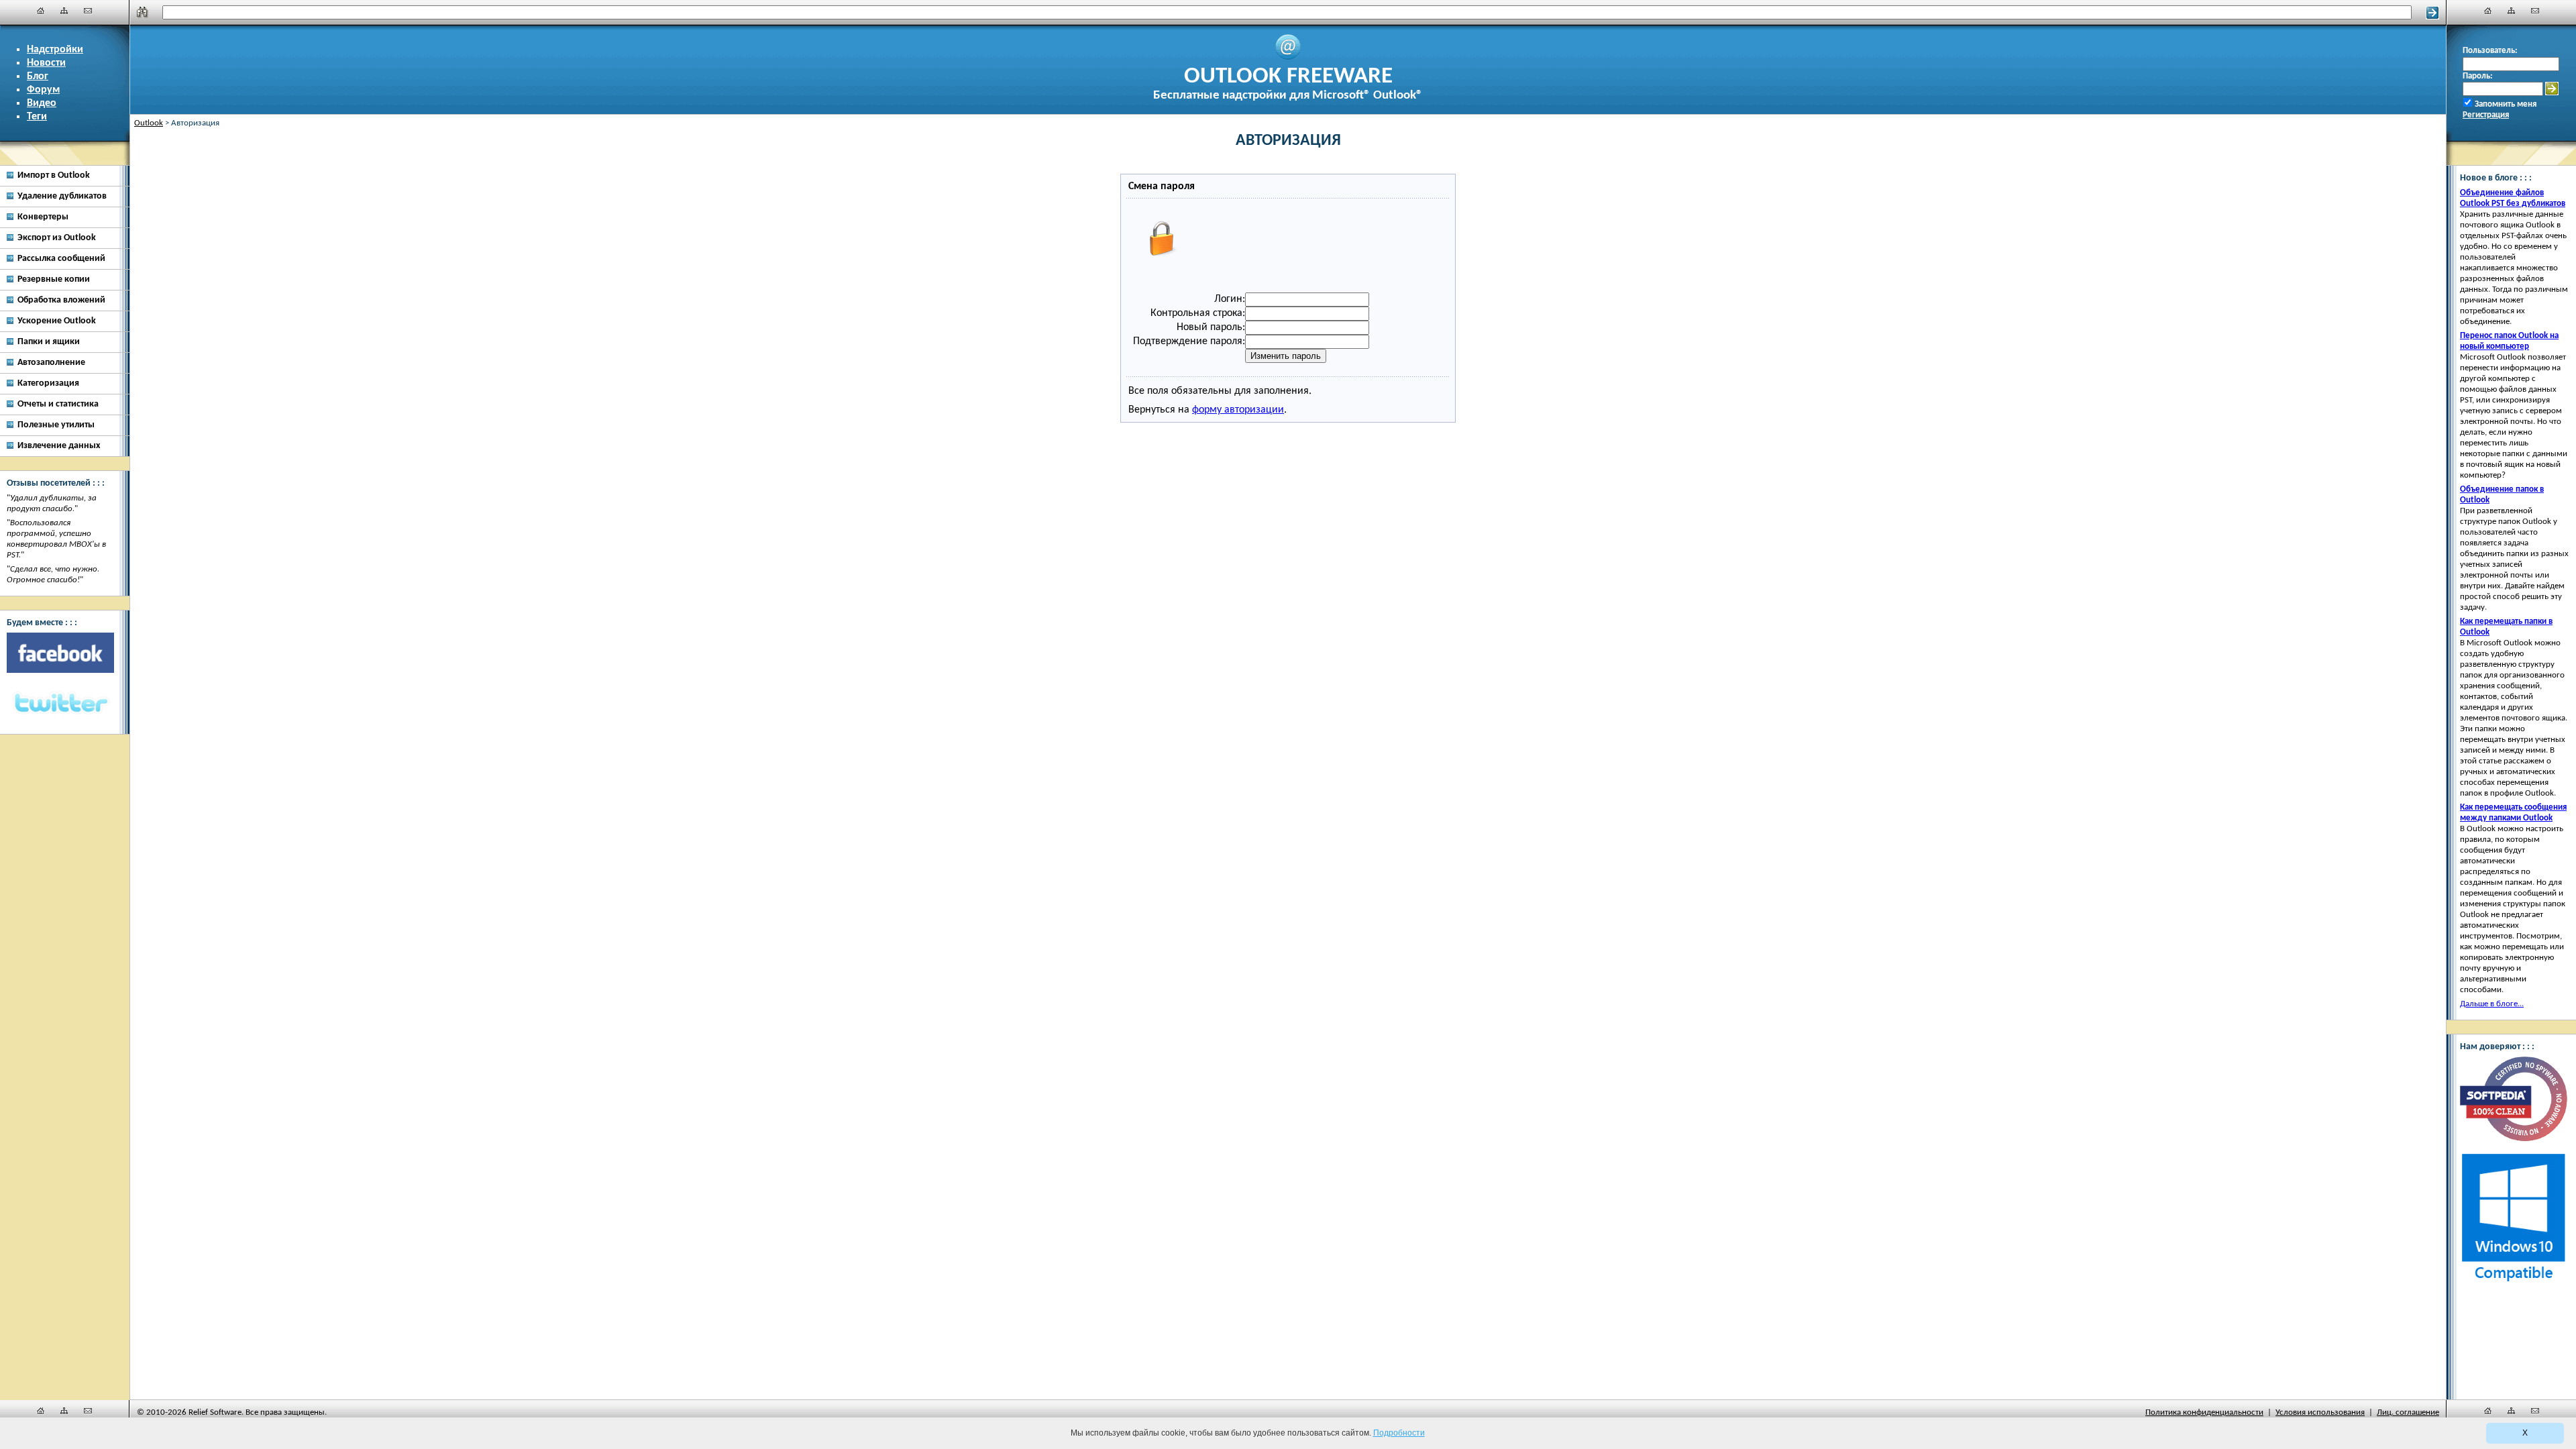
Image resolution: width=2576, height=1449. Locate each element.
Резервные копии (54, 279)
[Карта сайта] (64, 11)
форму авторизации (1238, 410)
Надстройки (55, 50)
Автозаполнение (51, 363)
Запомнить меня (2506, 104)
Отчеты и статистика (58, 404)
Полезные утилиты (56, 425)
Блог (38, 76)
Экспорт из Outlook (57, 238)
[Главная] (41, 11)
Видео (42, 103)
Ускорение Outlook (57, 321)
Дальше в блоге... (2492, 1004)
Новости (46, 63)
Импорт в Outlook (54, 175)
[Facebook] (60, 653)
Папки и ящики (49, 342)
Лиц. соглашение (2408, 1412)
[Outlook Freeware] (1288, 58)
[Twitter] (60, 704)
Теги (37, 117)
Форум (43, 90)
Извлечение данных (59, 446)
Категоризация (48, 383)
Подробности (1399, 1433)
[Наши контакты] (88, 11)
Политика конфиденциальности (2204, 1412)
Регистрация (2486, 115)
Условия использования (2320, 1412)
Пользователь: (2490, 51)
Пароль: (2478, 76)
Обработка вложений (61, 300)
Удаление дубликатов (62, 196)
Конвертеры (43, 217)
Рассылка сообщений (61, 259)
